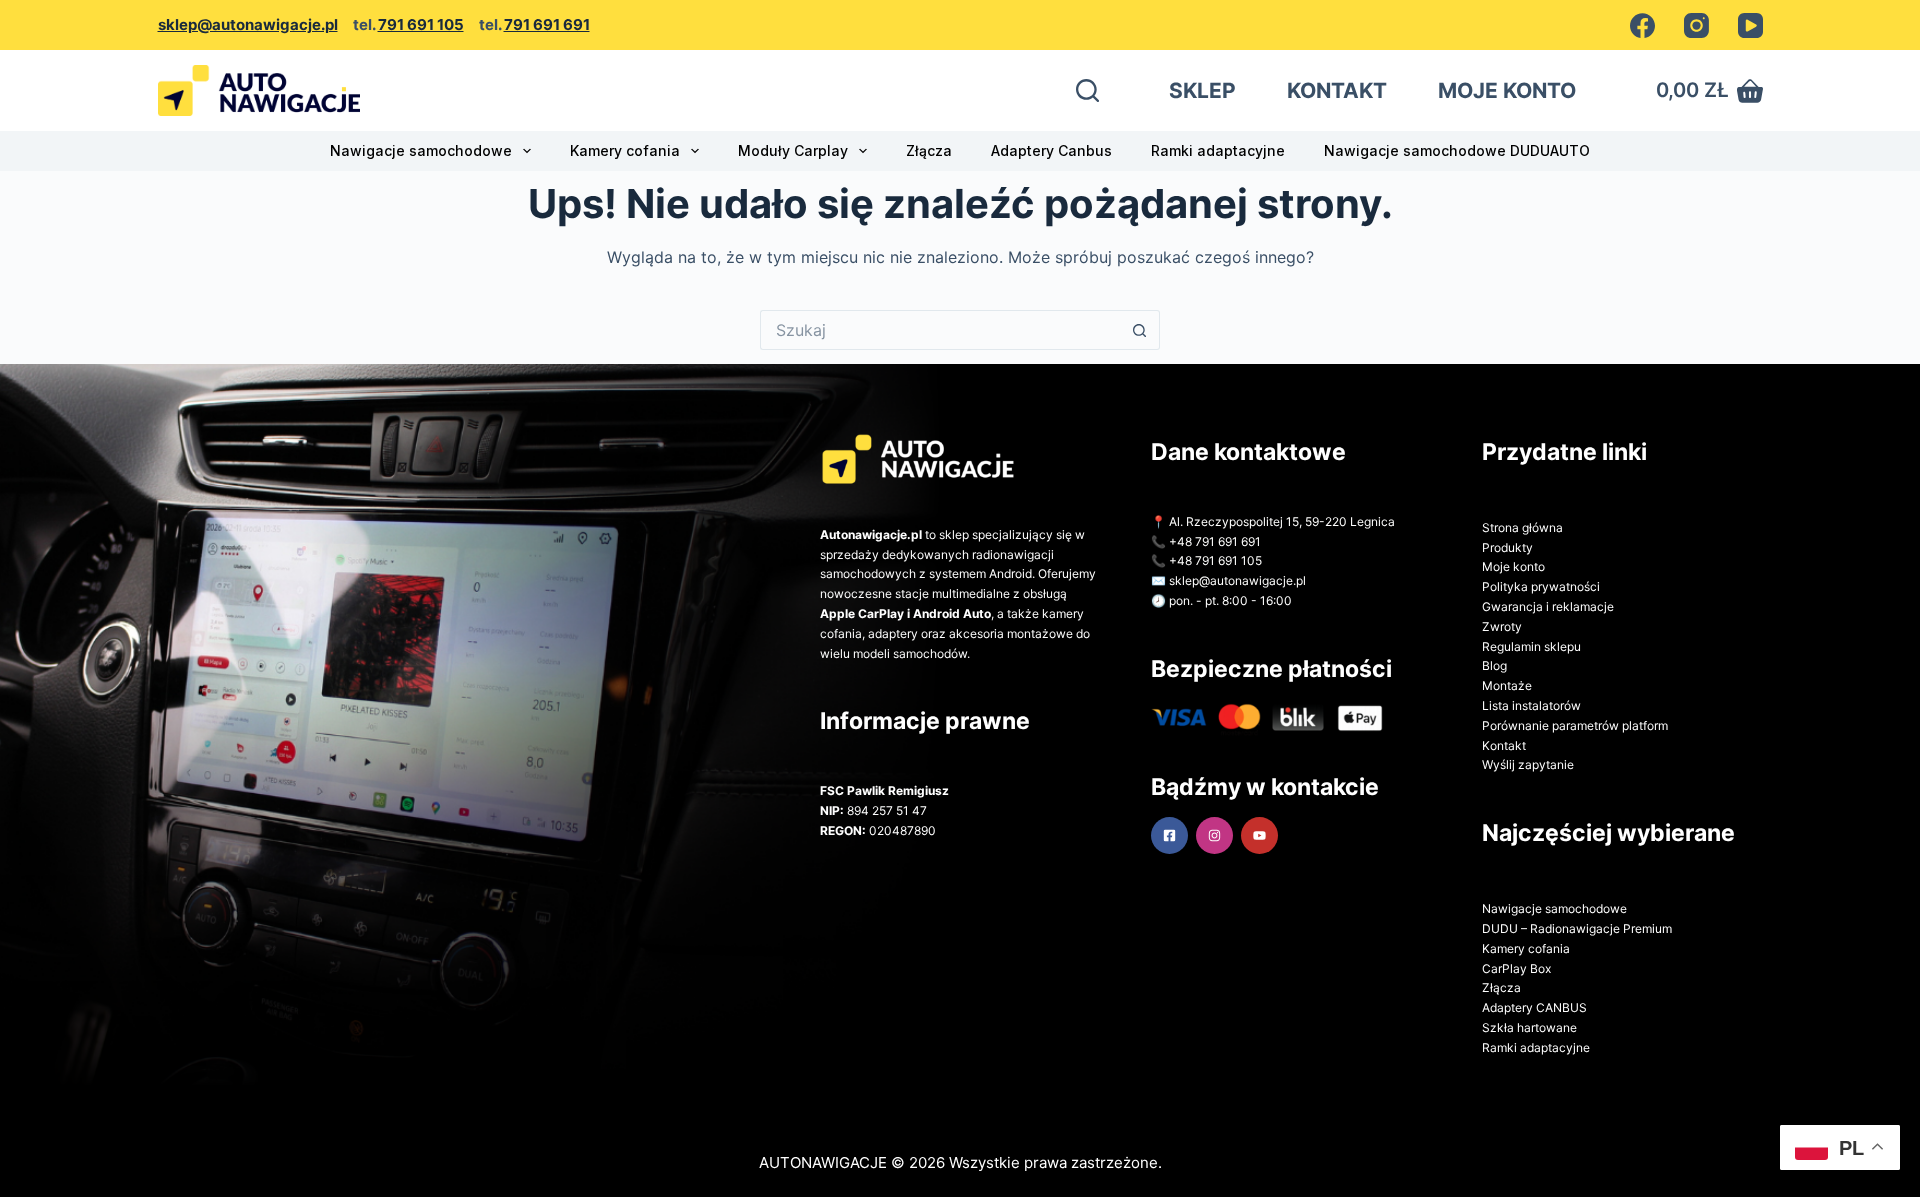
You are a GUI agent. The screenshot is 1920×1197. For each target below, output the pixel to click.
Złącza (929, 150)
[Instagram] (1696, 25)
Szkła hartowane (1529, 1027)
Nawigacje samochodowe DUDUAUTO (1457, 150)
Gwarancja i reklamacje (1548, 606)
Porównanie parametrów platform (1575, 725)
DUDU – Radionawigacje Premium (1577, 928)
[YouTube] (1750, 25)
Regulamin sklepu (1531, 646)
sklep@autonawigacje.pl (248, 24)
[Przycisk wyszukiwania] (1140, 330)
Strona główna (1522, 527)
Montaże (1507, 685)
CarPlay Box (1516, 968)
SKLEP (1202, 90)
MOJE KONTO (1507, 90)
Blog (1494, 665)
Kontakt (1504, 745)
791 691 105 (421, 24)
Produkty (1507, 547)
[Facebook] (1642, 25)
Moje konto (1513, 566)
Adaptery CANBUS (1534, 1007)
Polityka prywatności (1541, 586)
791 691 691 (547, 24)
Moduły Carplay (793, 150)
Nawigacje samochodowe (421, 150)
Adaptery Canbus (1051, 150)
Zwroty (1502, 626)
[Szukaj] (1087, 90)
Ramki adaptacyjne (1218, 150)
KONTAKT (1337, 90)
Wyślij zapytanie (1528, 764)
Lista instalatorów (1531, 705)
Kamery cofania (625, 150)
